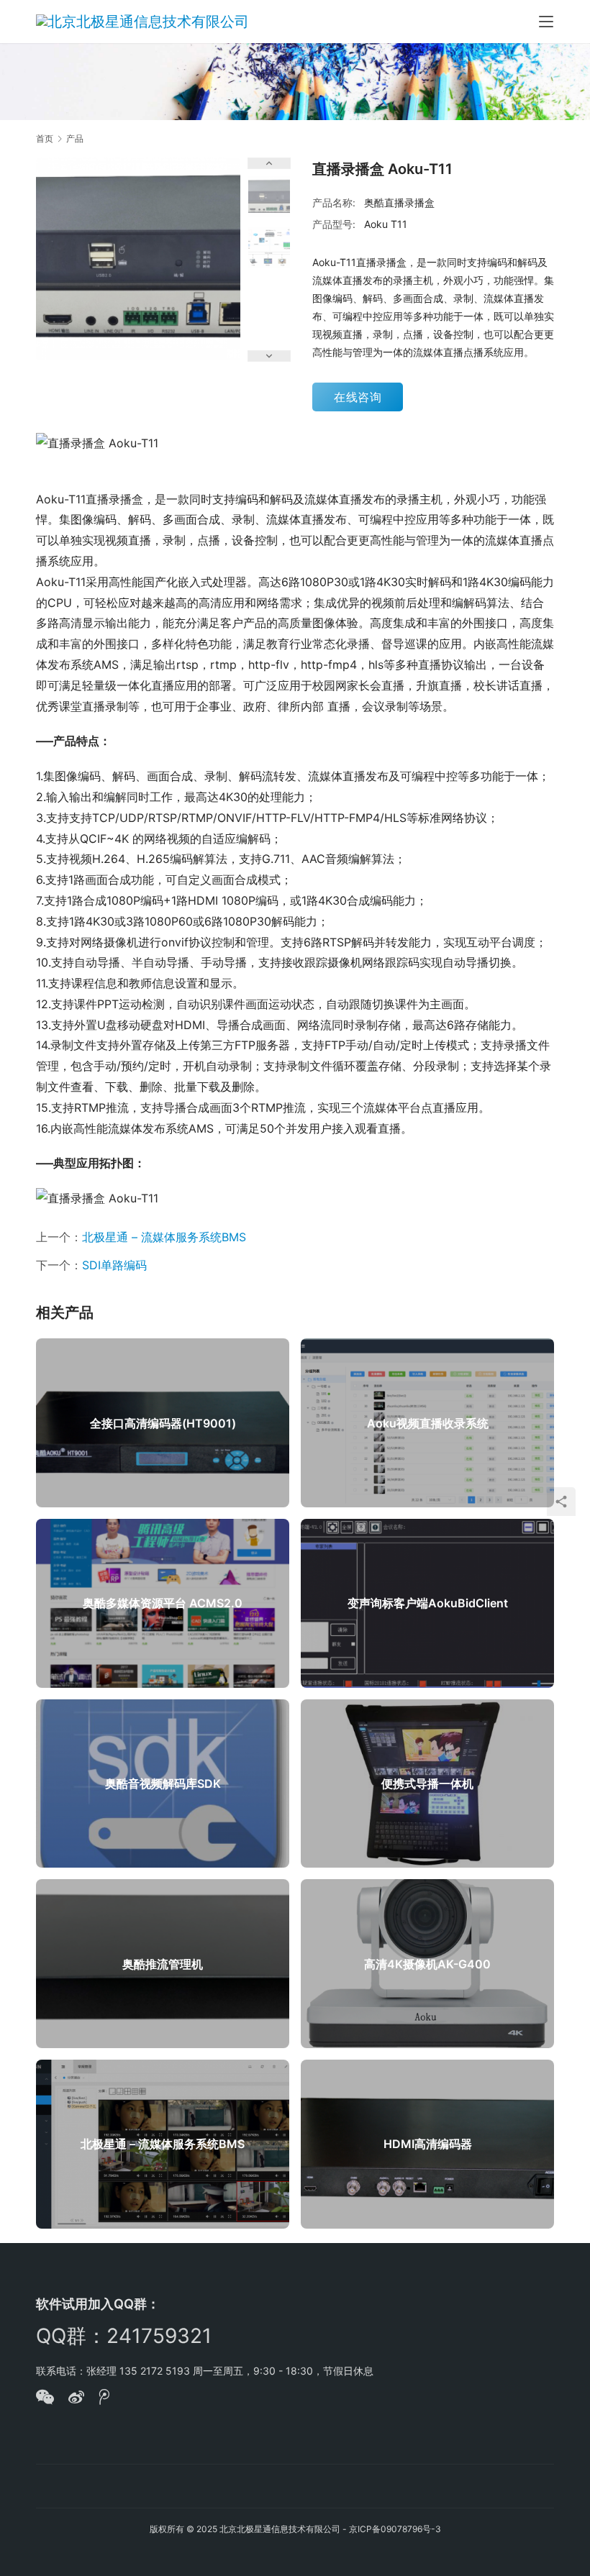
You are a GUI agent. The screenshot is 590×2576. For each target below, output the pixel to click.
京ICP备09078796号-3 (395, 2529)
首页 (45, 138)
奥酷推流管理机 (163, 1964)
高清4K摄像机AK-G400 (427, 1964)
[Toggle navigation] (546, 22)
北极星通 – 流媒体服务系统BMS (164, 1237)
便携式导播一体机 (427, 1783)
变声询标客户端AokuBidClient (428, 1603)
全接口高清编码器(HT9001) (163, 1423)
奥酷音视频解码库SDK (163, 1783)
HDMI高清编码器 (428, 2144)
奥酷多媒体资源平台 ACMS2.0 (163, 1603)
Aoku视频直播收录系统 (428, 1423)
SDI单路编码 (114, 1265)
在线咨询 (358, 397)
